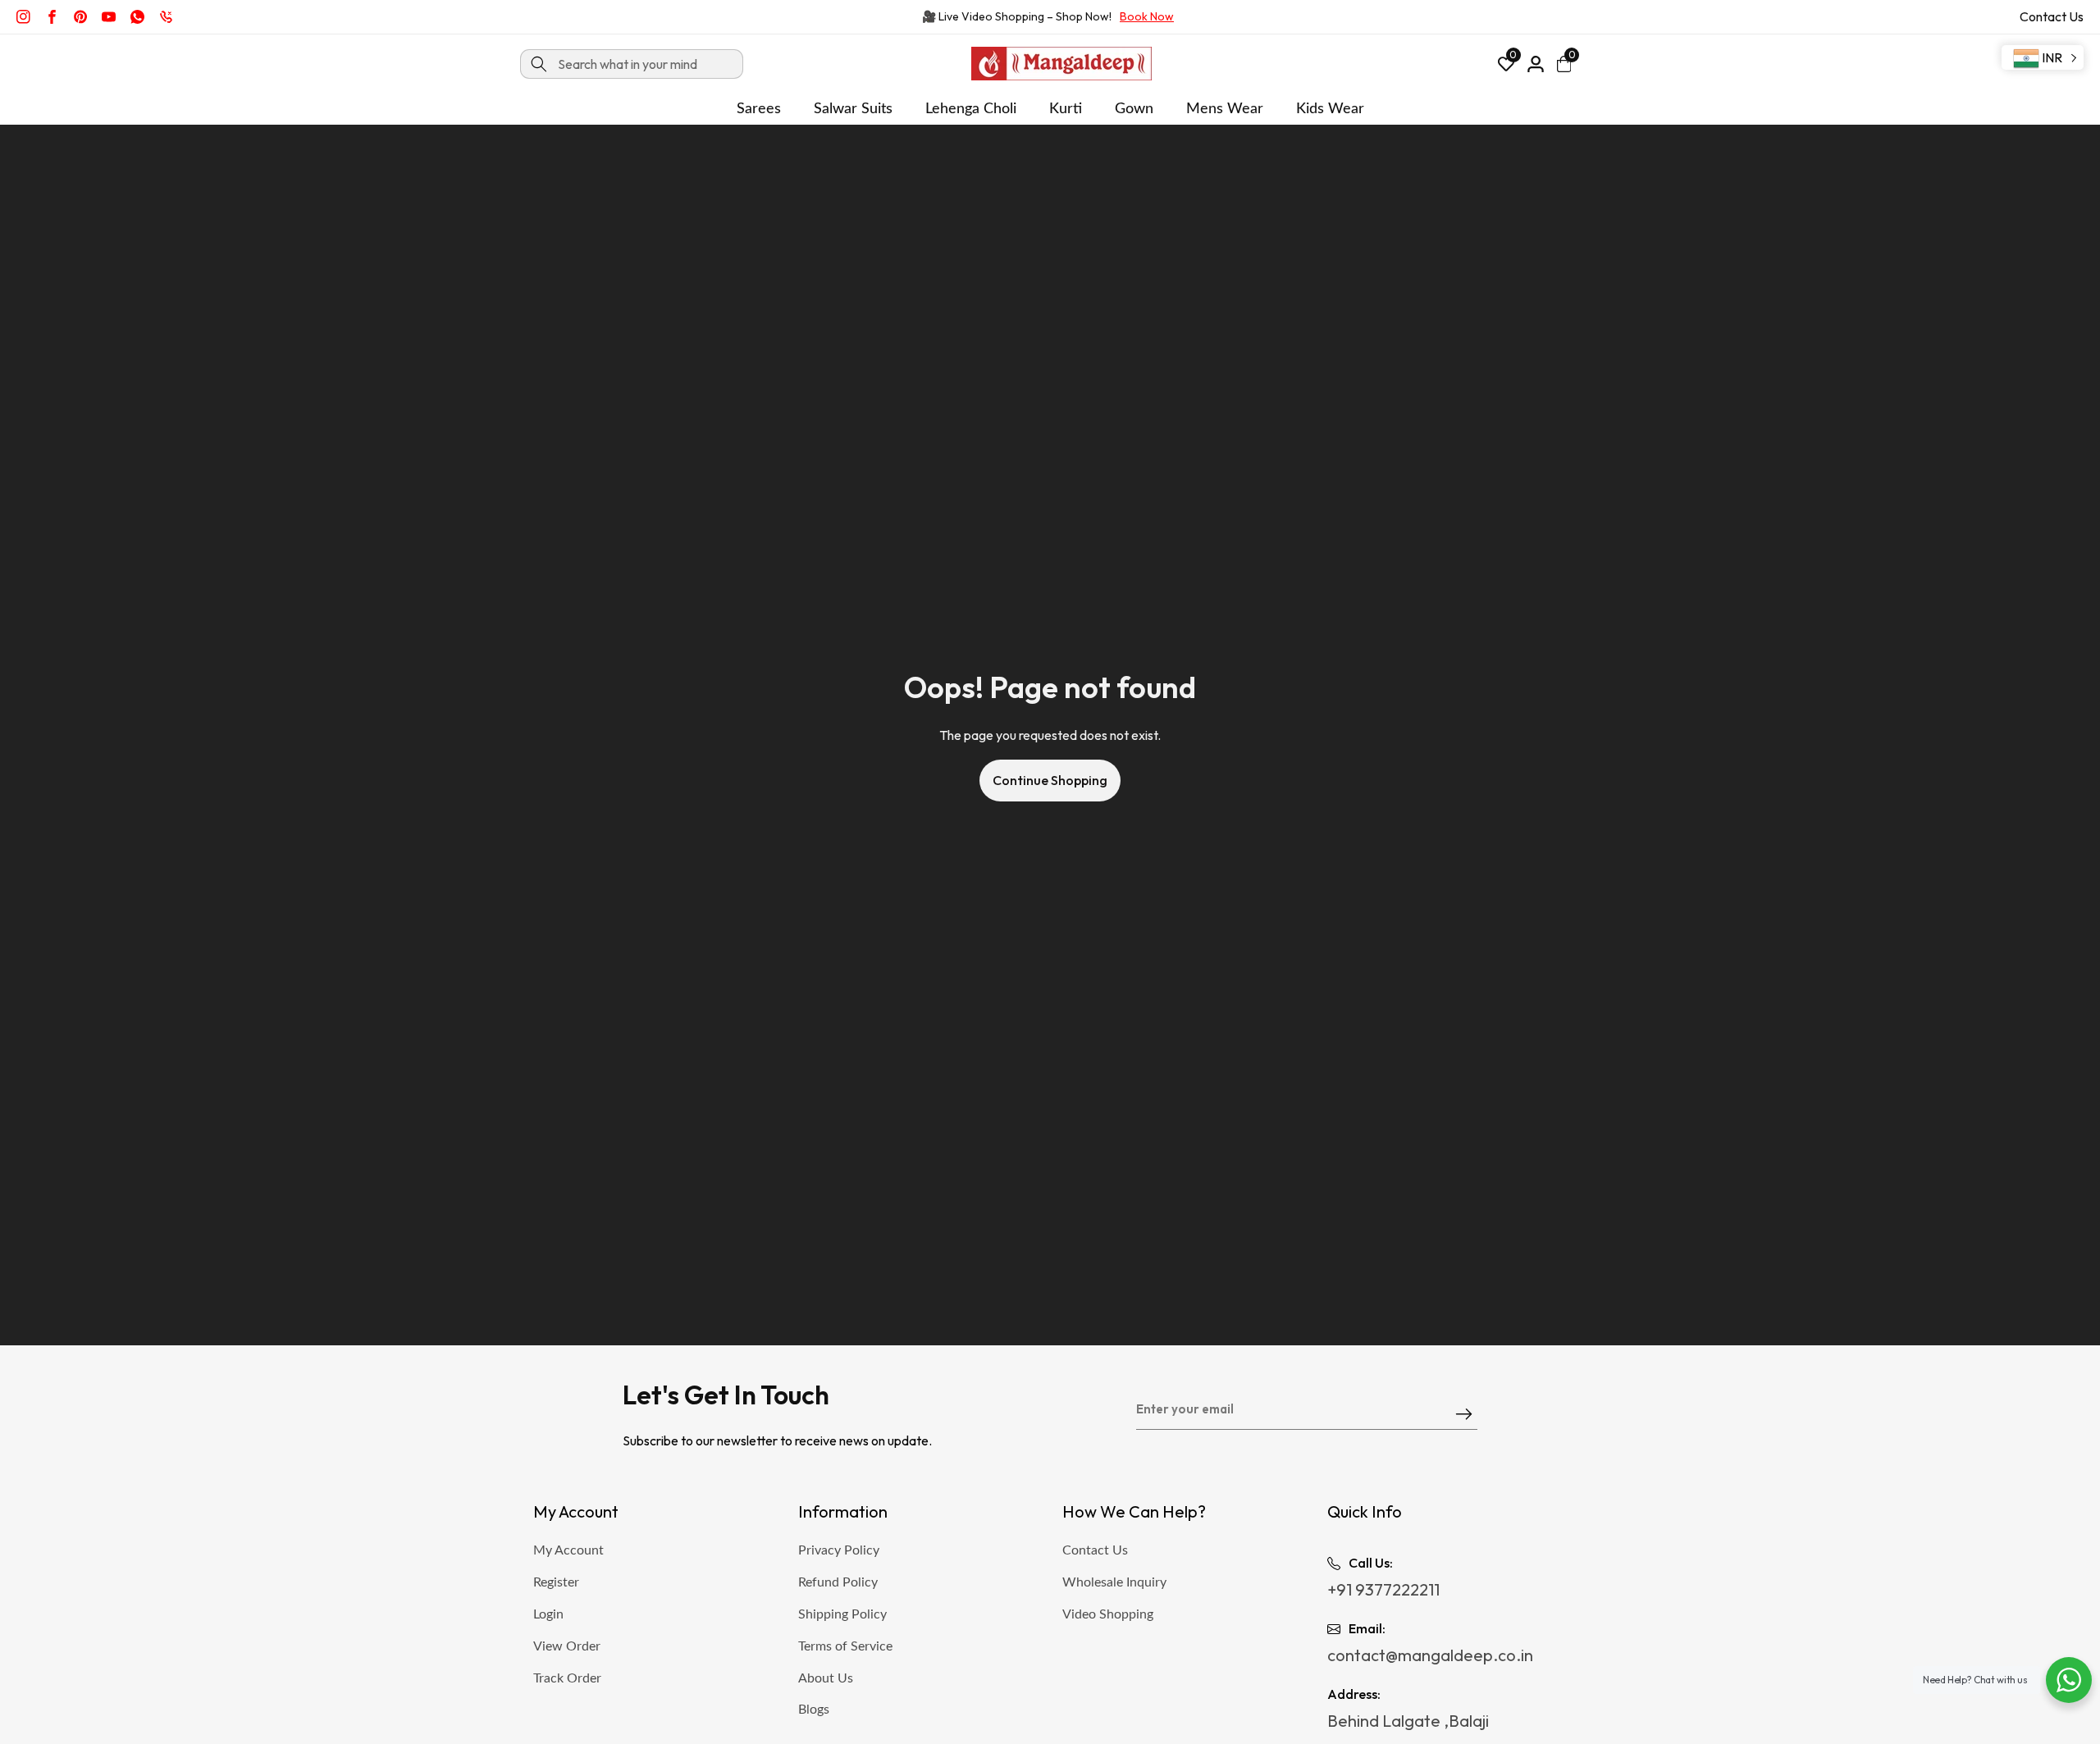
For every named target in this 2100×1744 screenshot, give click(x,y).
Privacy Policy (839, 1550)
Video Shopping (1108, 1614)
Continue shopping (1050, 780)
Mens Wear (1225, 109)
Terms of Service (845, 1646)
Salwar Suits (853, 109)
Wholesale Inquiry (1114, 1582)
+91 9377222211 (1383, 1589)
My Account (568, 1550)
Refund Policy (838, 1582)
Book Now (1147, 16)
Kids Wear (1330, 109)
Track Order (567, 1678)
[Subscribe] (1464, 1415)
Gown (1134, 109)
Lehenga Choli (971, 109)
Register (556, 1582)
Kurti (1066, 109)
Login (548, 1614)
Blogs (814, 1710)
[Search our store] (539, 64)
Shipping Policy (842, 1614)
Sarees (759, 109)
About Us (826, 1678)
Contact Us (2052, 16)
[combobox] (632, 64)
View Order (567, 1646)
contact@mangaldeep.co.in (1430, 1655)
